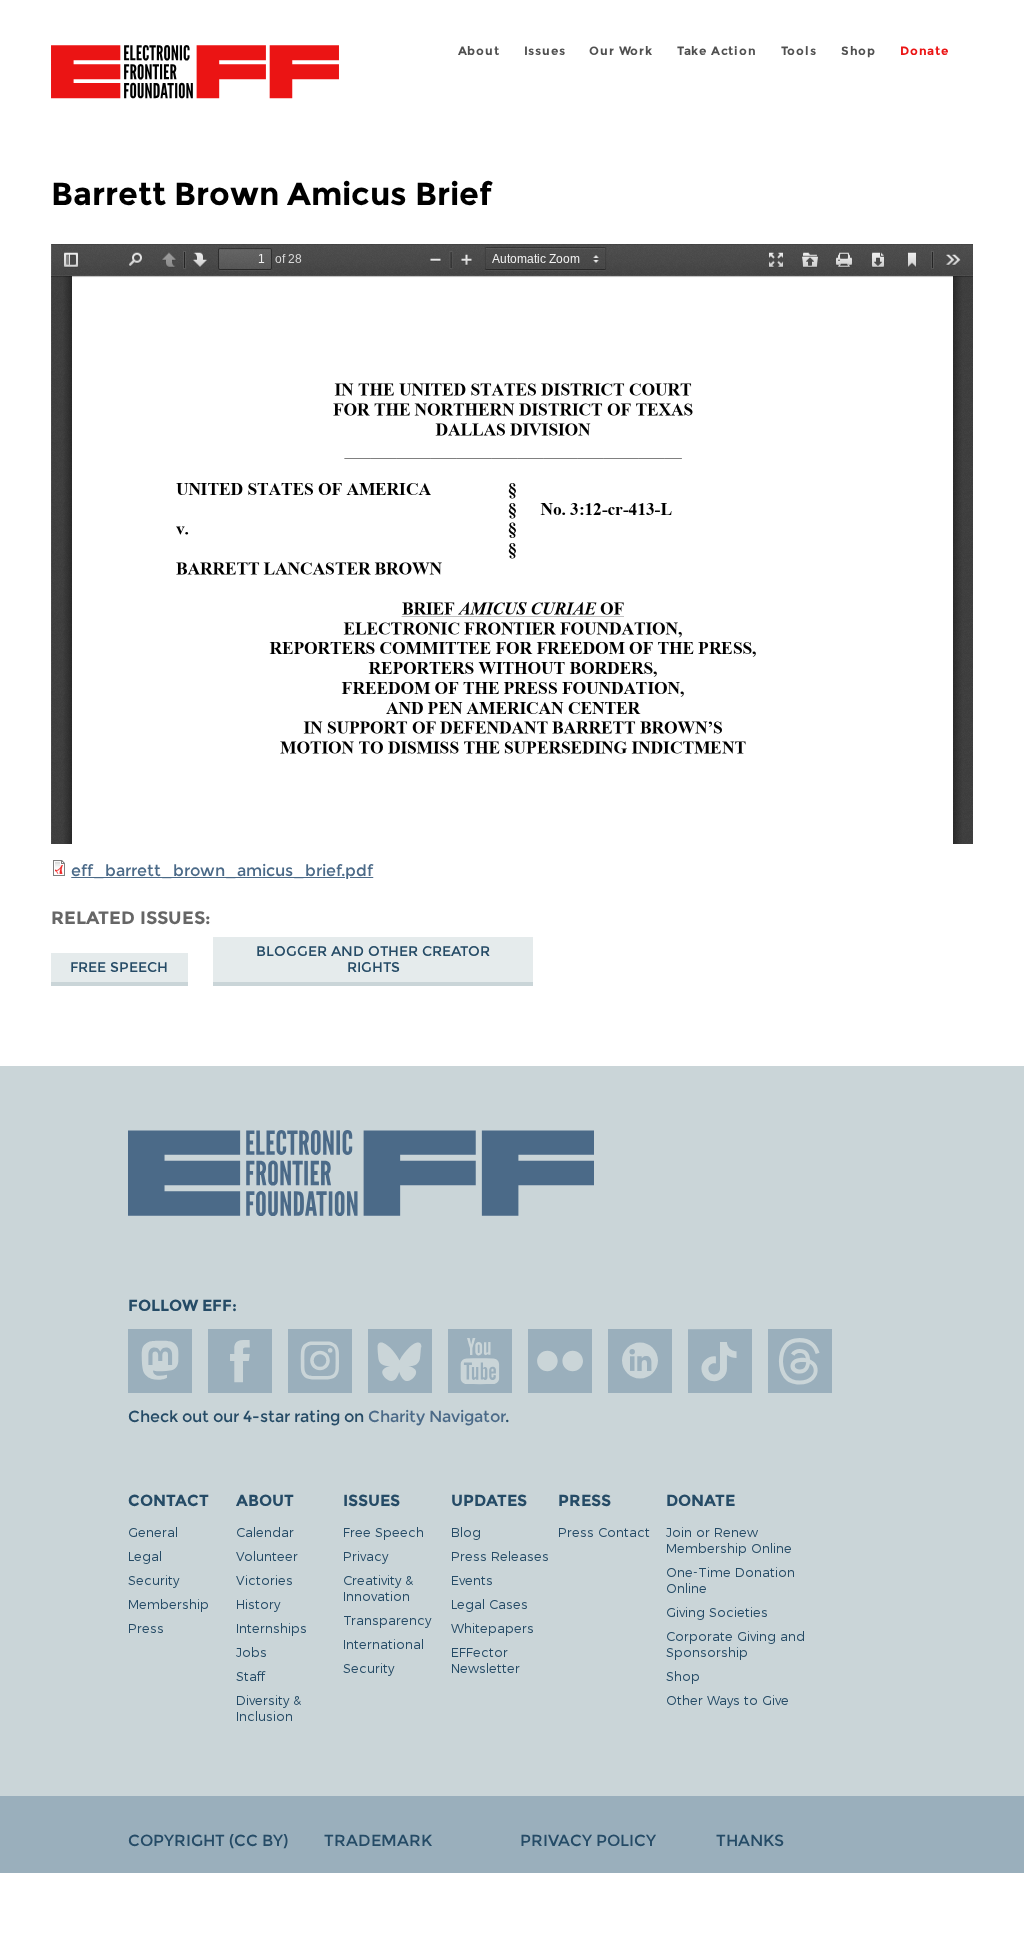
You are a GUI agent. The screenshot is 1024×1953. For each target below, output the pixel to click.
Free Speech (119, 967)
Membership (168, 1603)
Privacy (365, 1555)
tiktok (720, 1361)
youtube (480, 1361)
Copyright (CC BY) (208, 1840)
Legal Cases (489, 1603)
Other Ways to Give (727, 1699)
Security (153, 1579)
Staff (250, 1675)
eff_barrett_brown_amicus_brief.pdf (222, 870)
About (479, 50)
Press (146, 1627)
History (258, 1603)
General (153, 1531)
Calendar (265, 1531)
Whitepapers (492, 1627)
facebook (240, 1361)
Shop (858, 50)
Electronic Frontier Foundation (195, 75)
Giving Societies (717, 1611)
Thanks (750, 1840)
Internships (271, 1627)
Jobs (251, 1651)
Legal (145, 1555)
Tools (799, 50)
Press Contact (604, 1531)
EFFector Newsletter (485, 1659)
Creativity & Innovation (378, 1587)
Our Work (620, 50)
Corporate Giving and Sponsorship (735, 1643)
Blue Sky (400, 1361)
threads (800, 1361)
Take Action (717, 50)
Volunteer (267, 1555)
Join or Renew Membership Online (729, 1539)
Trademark (378, 1840)
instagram (320, 1361)
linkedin (640, 1361)
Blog (466, 1531)
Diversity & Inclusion (268, 1707)
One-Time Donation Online (730, 1579)
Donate (924, 50)
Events (472, 1579)
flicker (560, 1361)
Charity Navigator (436, 1416)
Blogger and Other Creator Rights (373, 959)
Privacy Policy (588, 1840)
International (383, 1643)
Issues (545, 50)
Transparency (387, 1619)
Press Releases (500, 1555)
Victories (264, 1579)
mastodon (160, 1361)
